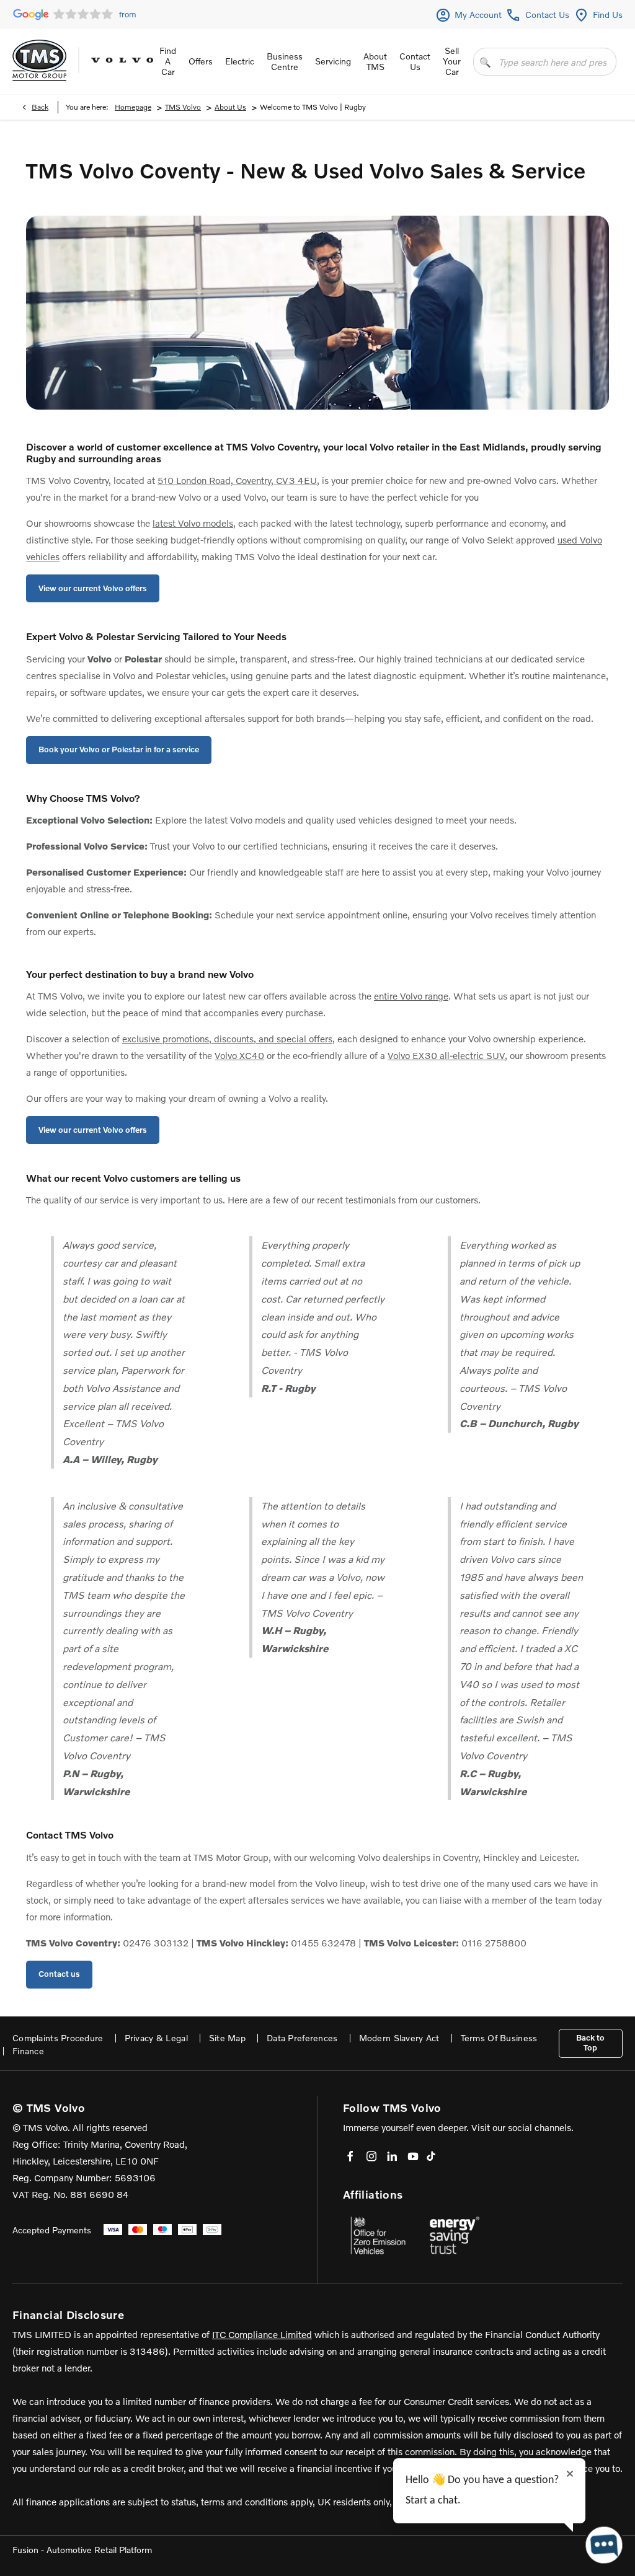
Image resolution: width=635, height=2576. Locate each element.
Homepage (133, 107)
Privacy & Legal (156, 2038)
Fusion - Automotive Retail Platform (82, 2550)
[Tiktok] (431, 2156)
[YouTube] (413, 2156)
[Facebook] (350, 2156)
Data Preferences (302, 2038)
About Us (230, 107)
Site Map (227, 2038)
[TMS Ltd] (39, 60)
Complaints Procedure (58, 2038)
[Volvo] (122, 60)
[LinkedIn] (392, 2156)
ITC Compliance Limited (262, 2334)
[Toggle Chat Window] (604, 2545)
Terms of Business (499, 2038)
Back (40, 107)
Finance (28, 2051)
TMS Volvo (183, 107)
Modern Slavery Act (399, 2038)
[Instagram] (371, 2156)
